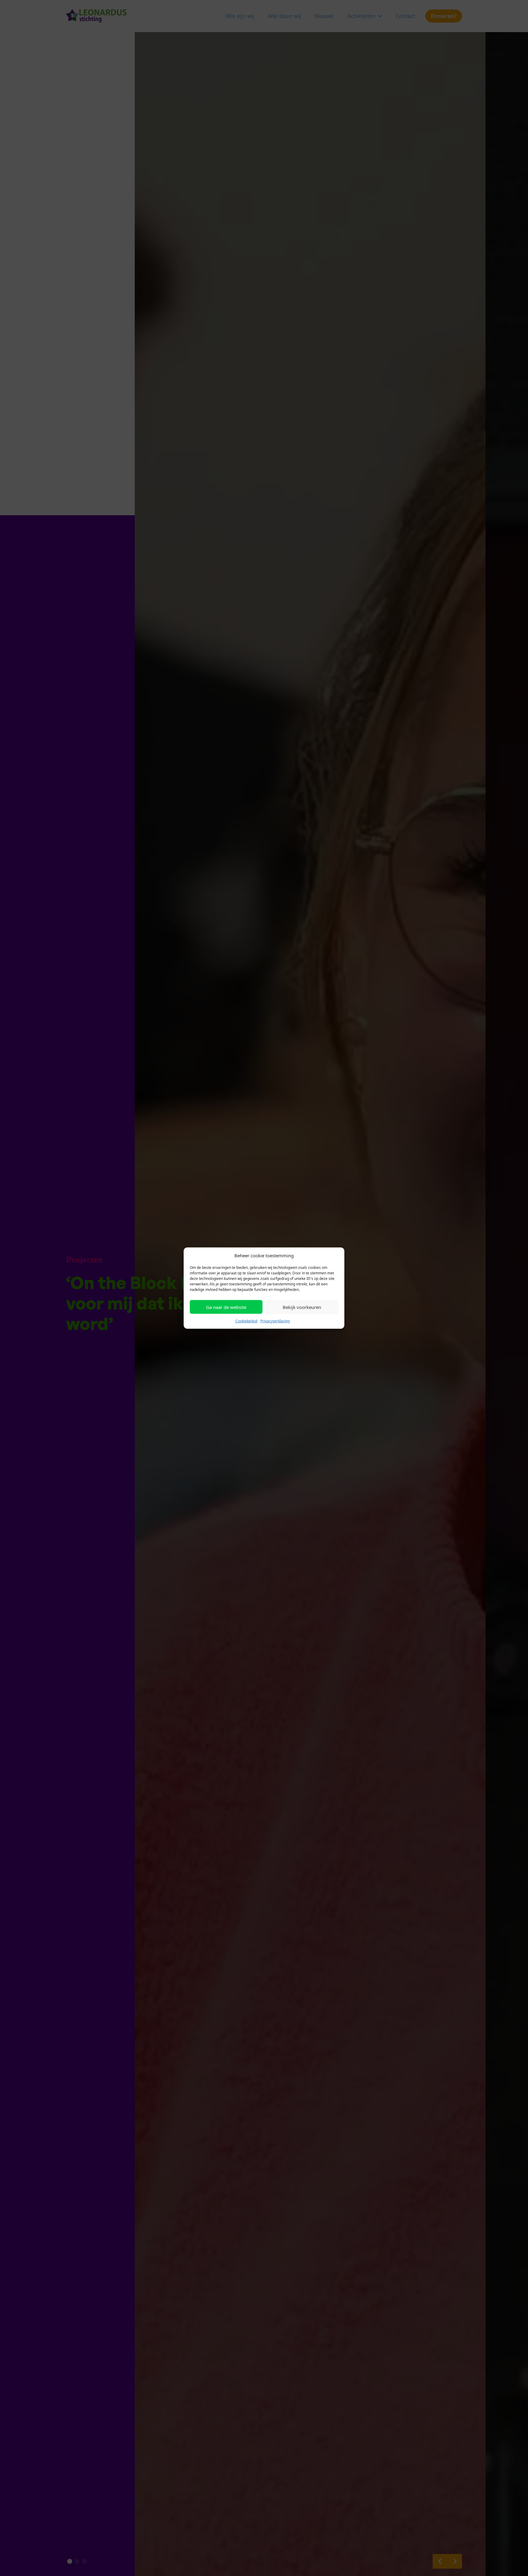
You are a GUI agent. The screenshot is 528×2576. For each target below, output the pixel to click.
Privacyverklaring (275, 1321)
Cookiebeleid (246, 1321)
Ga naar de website (226, 1307)
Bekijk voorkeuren (302, 1307)
